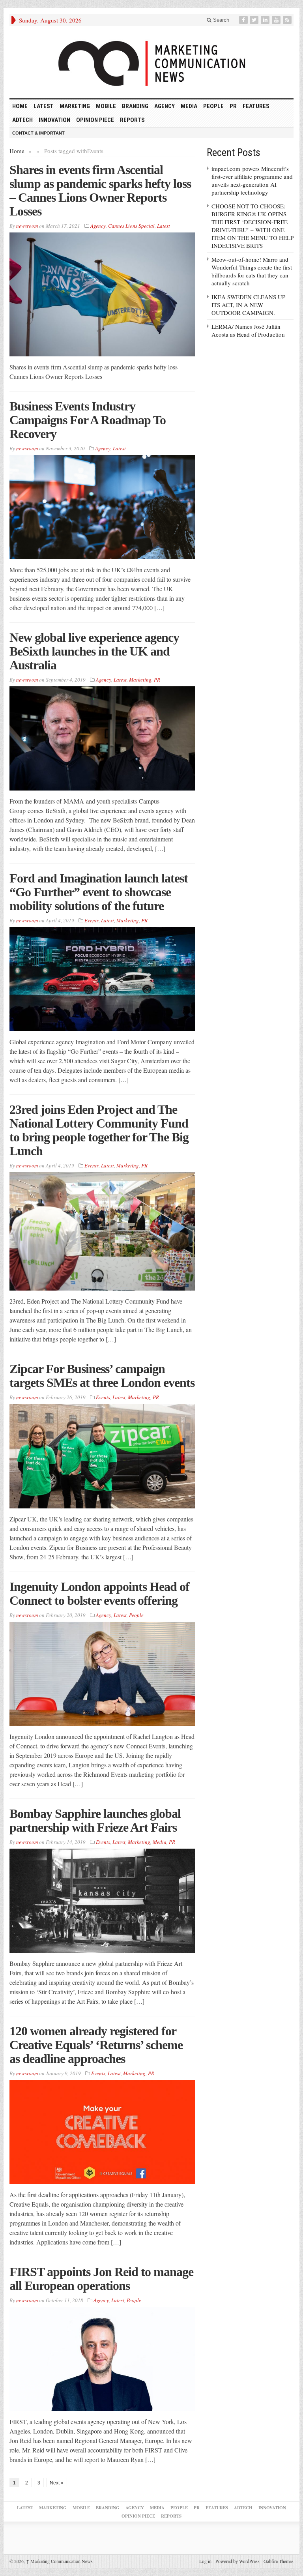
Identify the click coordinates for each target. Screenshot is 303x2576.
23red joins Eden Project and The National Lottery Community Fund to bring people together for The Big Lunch (99, 1130)
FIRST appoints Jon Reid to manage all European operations (101, 2279)
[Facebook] (244, 20)
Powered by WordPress (238, 2561)
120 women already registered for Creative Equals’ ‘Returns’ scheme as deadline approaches (96, 2045)
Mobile (106, 106)
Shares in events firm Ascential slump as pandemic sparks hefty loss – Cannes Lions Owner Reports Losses (100, 190)
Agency (165, 106)
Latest (44, 106)
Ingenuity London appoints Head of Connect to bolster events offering (99, 1593)
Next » (57, 2483)
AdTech (22, 120)
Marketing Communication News (59, 2561)
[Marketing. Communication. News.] (151, 62)
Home (17, 151)
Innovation (54, 120)
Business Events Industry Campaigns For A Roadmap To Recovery (88, 420)
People (213, 106)
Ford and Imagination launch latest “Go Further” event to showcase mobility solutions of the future (99, 892)
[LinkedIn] (266, 20)
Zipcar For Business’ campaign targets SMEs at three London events (102, 1376)
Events (92, 920)
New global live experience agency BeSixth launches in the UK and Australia (94, 651)
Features (256, 106)
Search (220, 20)
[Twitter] (255, 20)
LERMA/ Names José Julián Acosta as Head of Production (248, 330)
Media (189, 106)
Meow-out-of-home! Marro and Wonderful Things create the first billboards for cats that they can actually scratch (252, 271)
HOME (20, 106)
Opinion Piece (95, 120)
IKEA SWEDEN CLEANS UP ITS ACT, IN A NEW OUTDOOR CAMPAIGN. (248, 305)
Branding (135, 106)
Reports (132, 120)
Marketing (75, 106)
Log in (205, 2561)
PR (233, 106)
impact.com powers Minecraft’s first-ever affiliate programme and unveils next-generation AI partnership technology (252, 180)
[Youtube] (277, 20)
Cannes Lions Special (131, 226)
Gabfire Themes (279, 2561)
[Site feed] (288, 20)
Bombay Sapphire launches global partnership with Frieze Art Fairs (95, 1820)
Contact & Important (38, 133)
